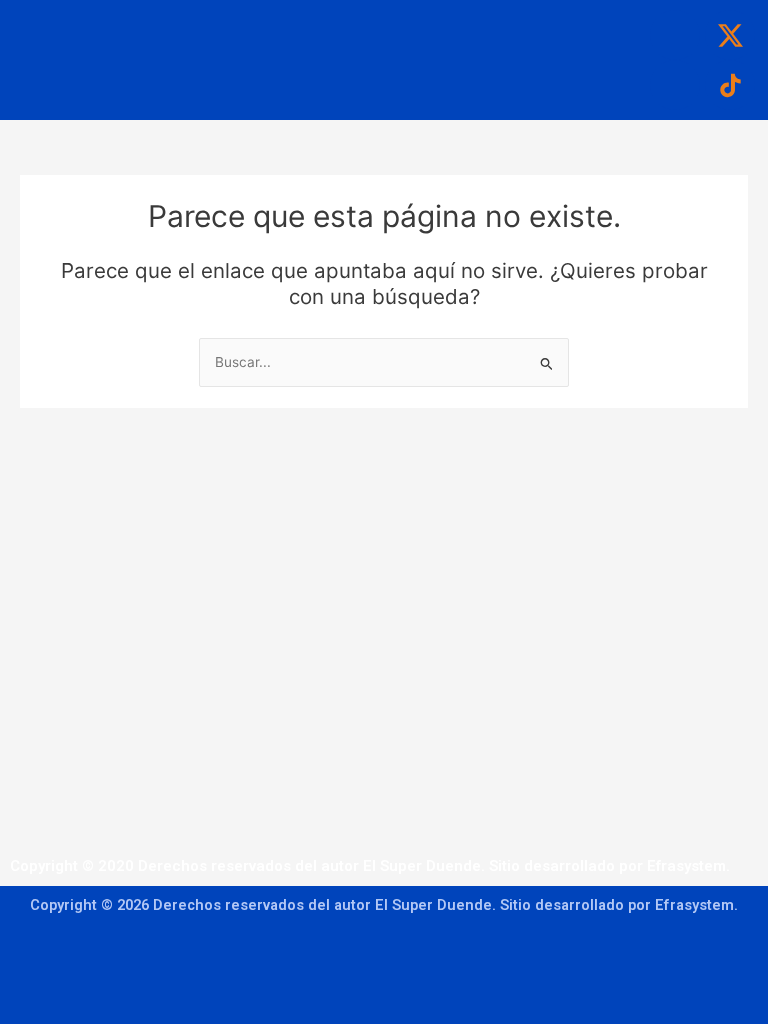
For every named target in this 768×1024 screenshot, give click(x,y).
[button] (349, 29)
